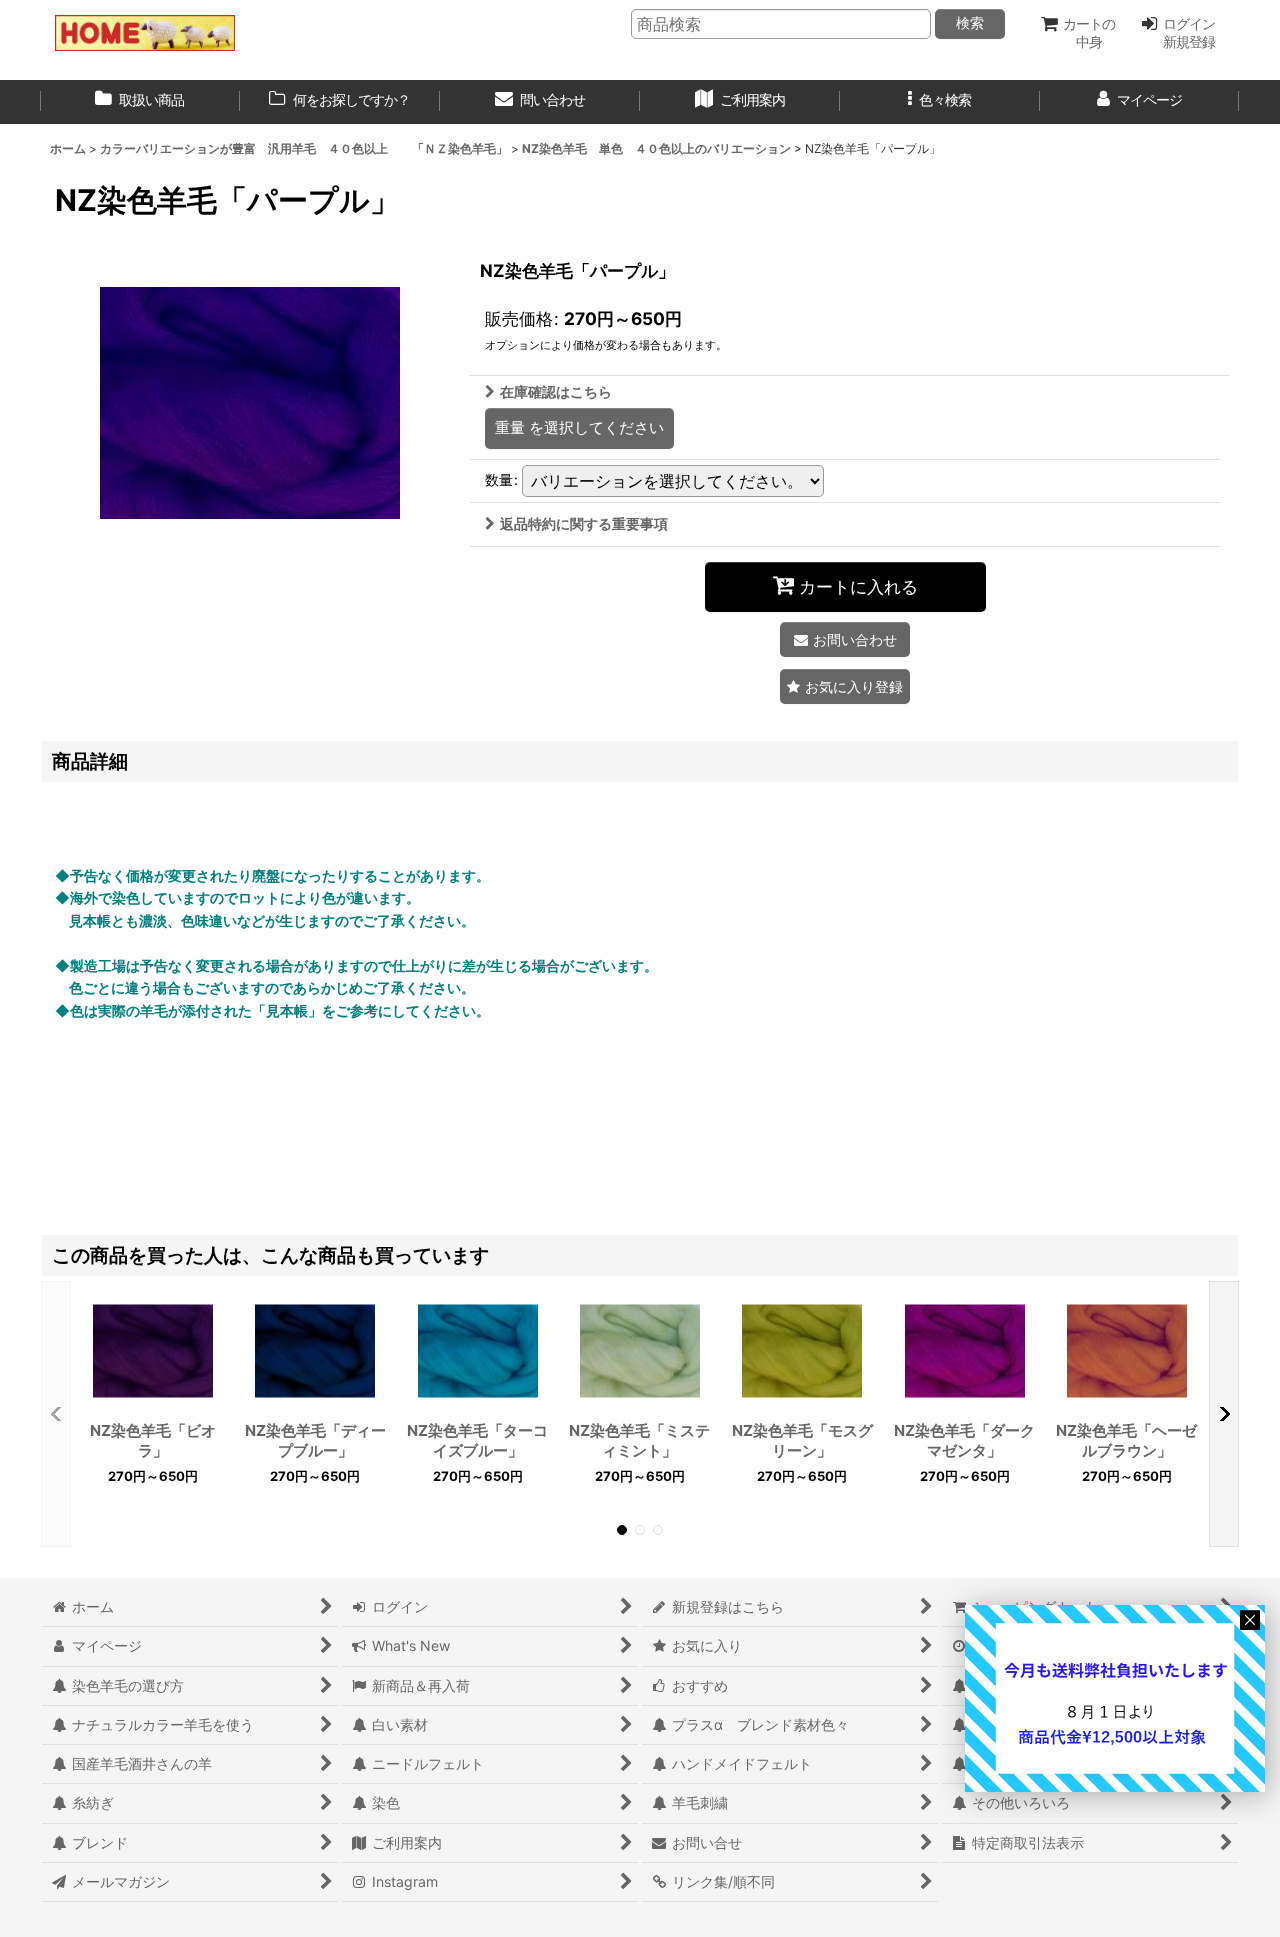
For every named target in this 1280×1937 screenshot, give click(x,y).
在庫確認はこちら (556, 391)
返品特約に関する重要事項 (584, 523)
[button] (940, 102)
